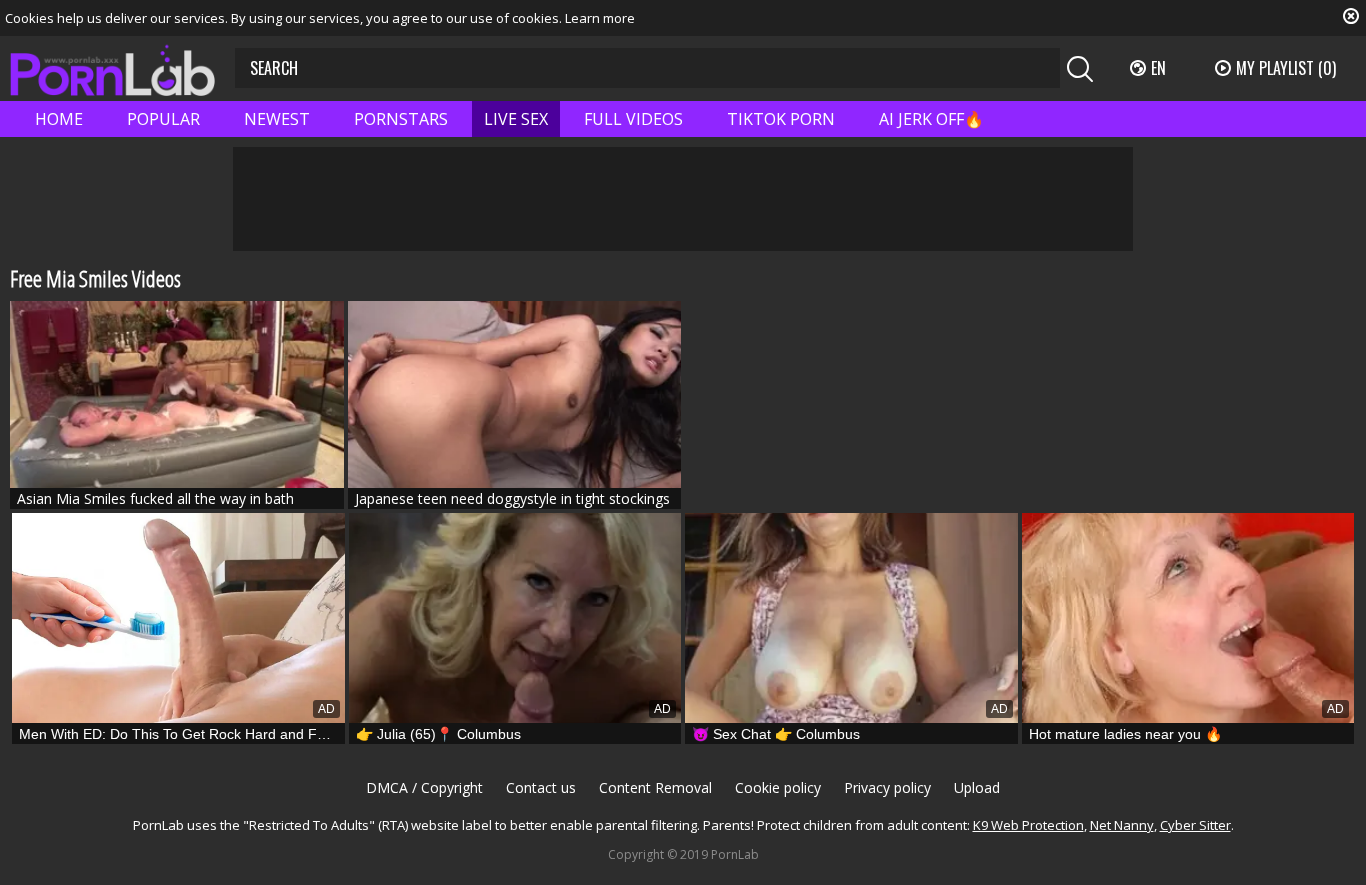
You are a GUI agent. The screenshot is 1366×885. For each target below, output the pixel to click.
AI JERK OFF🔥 (931, 119)
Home (59, 119)
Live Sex (516, 119)
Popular (163, 119)
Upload (977, 787)
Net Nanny (1122, 825)
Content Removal (655, 787)
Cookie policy (778, 787)
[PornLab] (112, 68)
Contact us (541, 787)
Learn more (600, 18)
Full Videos (633, 119)
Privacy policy (887, 787)
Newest (277, 119)
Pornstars (401, 119)
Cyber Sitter (1195, 825)
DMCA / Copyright (424, 787)
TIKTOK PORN (781, 119)
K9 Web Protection (1028, 825)
